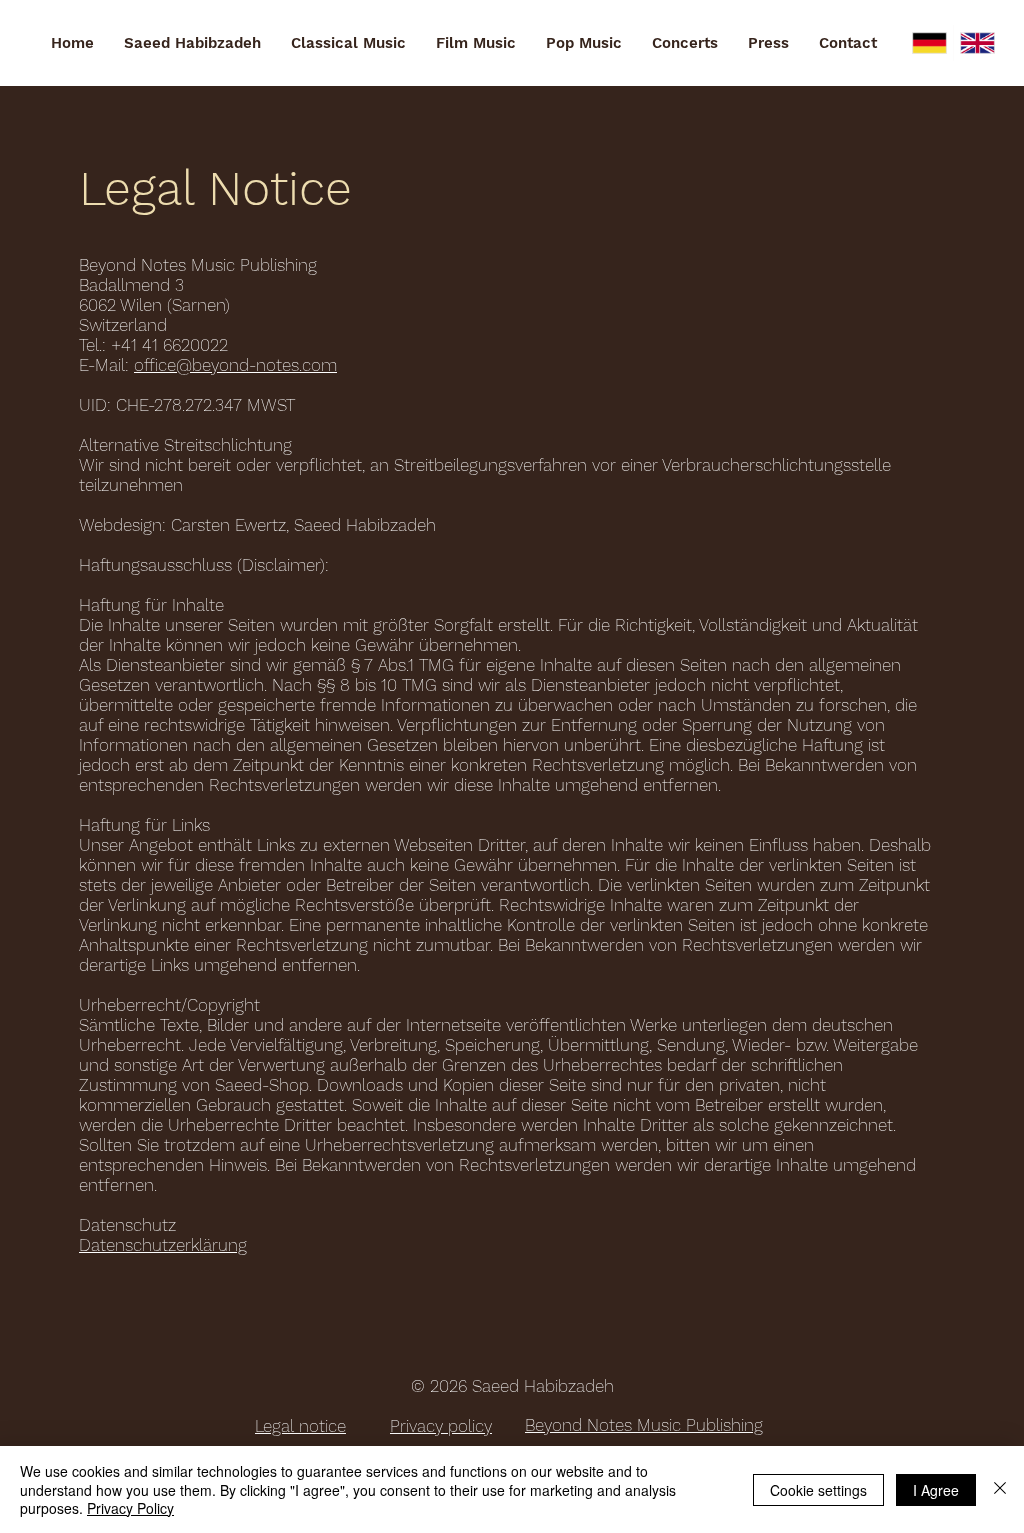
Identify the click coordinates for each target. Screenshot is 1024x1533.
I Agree (936, 1490)
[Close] (1000, 1489)
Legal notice (300, 1426)
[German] (929, 43)
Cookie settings (818, 1490)
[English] (977, 43)
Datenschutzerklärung (163, 1245)
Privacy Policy (130, 1508)
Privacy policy (441, 1426)
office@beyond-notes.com (235, 365)
